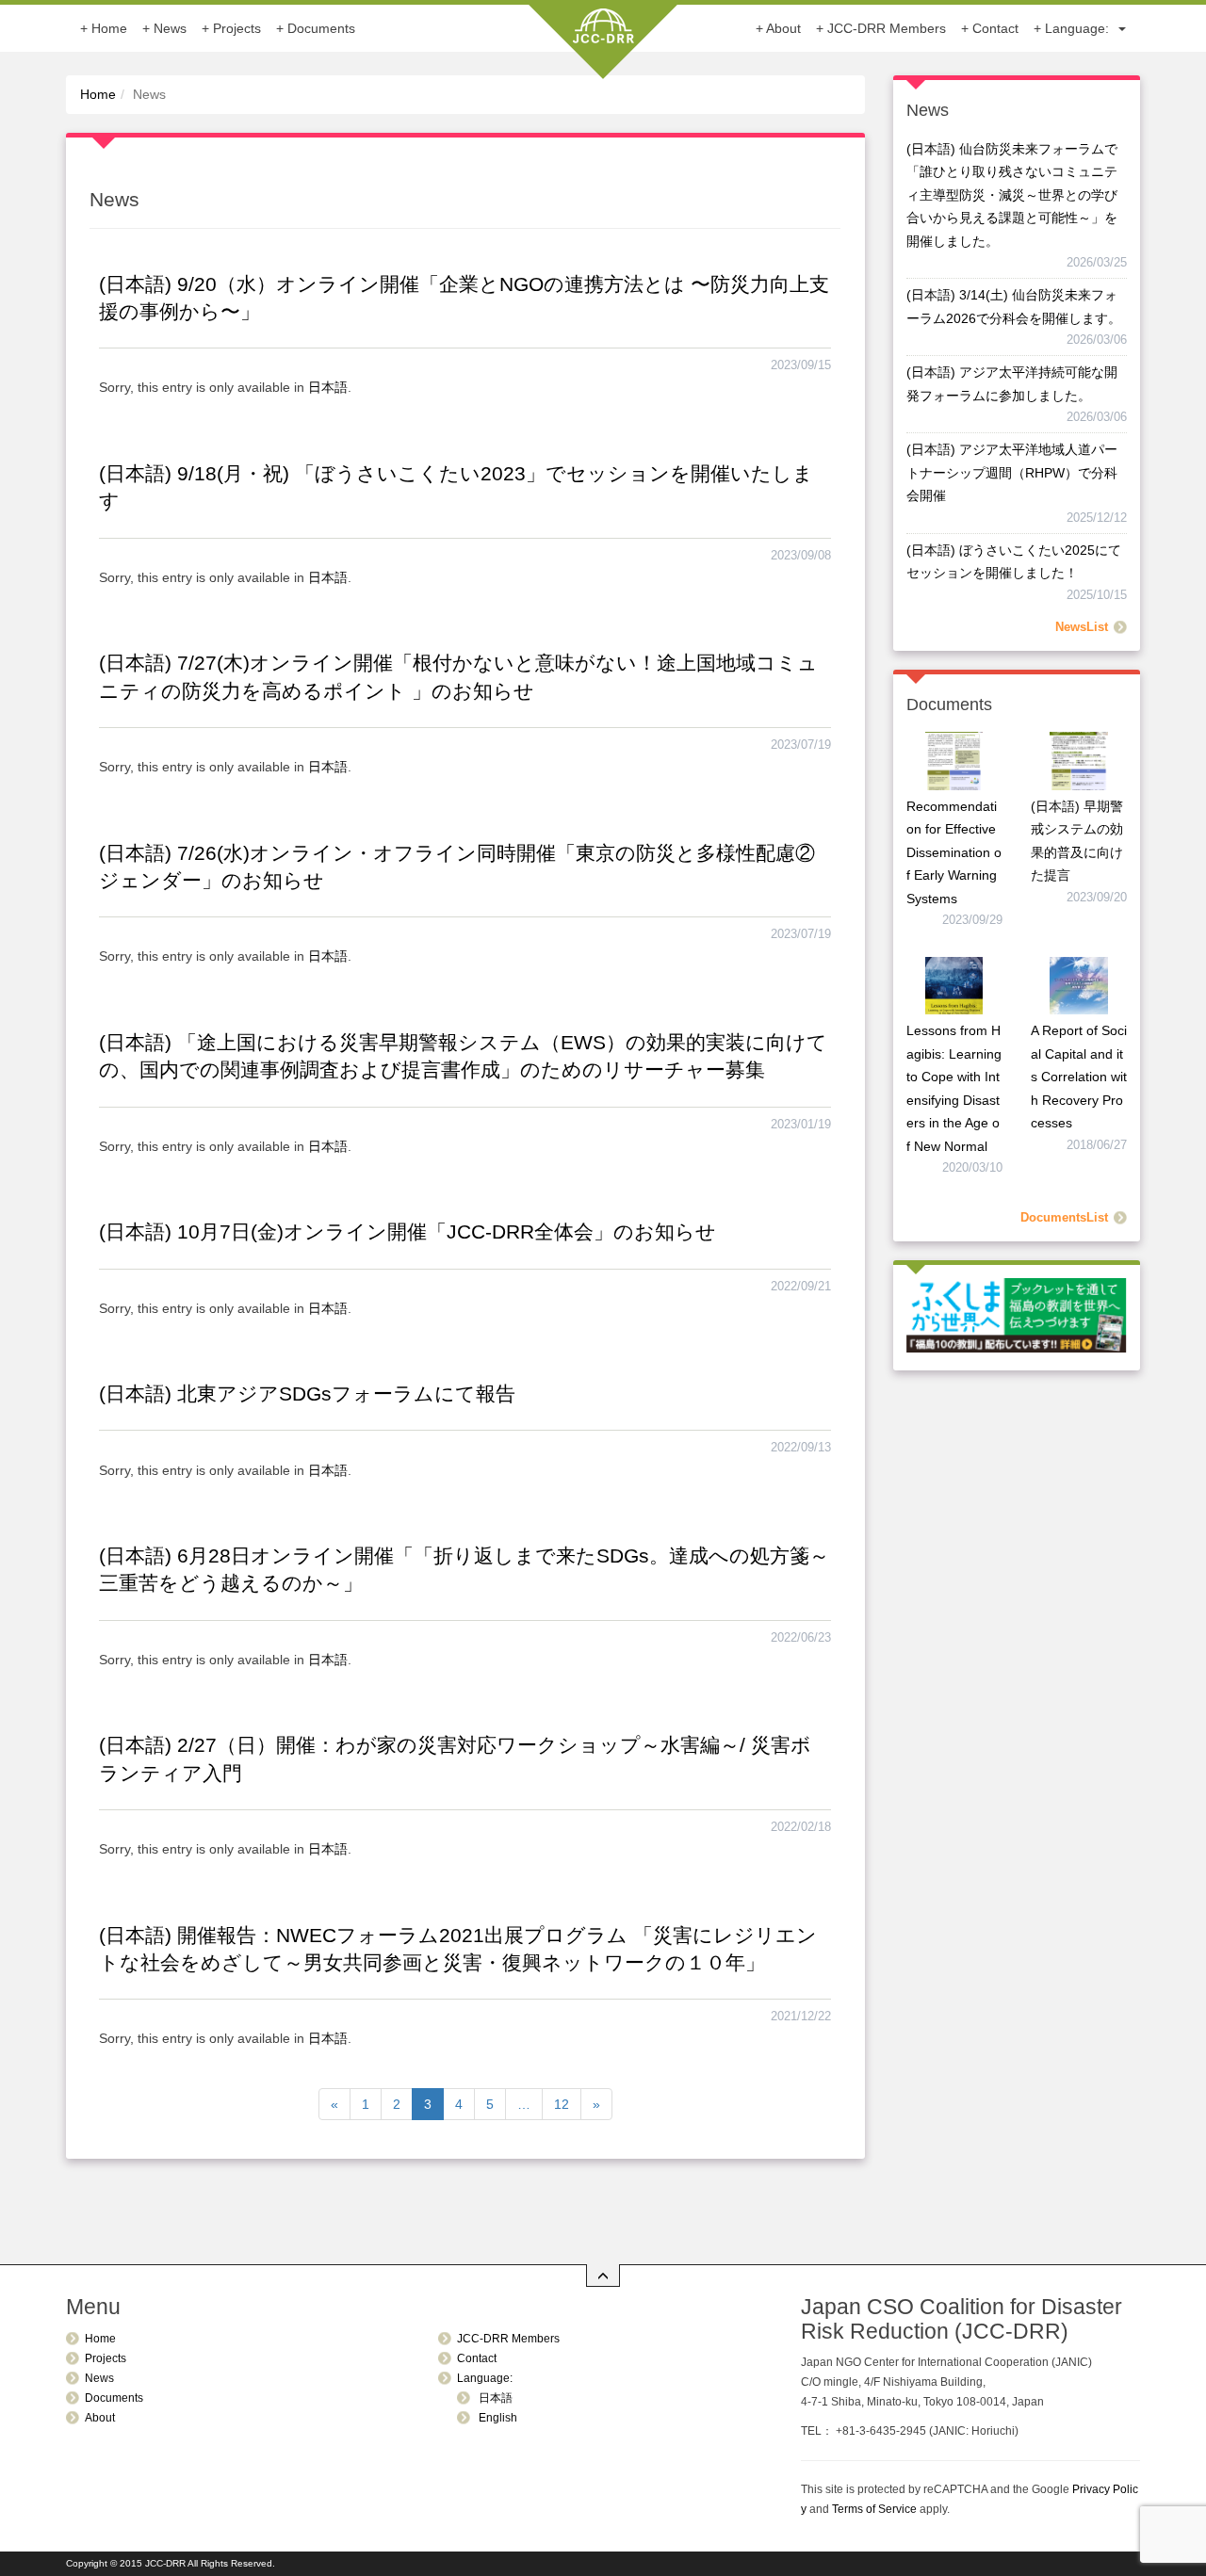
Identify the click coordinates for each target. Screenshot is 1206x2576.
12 (562, 2104)
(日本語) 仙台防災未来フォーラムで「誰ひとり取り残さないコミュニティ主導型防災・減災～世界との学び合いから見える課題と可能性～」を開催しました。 (1012, 195)
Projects (237, 28)
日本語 (328, 387)
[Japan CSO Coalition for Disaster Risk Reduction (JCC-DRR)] (603, 38)
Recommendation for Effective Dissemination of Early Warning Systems (954, 852)
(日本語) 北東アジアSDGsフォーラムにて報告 (307, 1393)
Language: (1079, 28)
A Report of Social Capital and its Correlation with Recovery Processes (1079, 1077)
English (497, 2418)
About (783, 28)
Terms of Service (874, 2509)
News (170, 28)
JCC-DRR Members (887, 28)
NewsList (1082, 627)
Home (109, 28)
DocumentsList (1064, 1218)
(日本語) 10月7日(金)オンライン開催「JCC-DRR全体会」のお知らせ (407, 1231)
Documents (321, 28)
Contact (995, 28)
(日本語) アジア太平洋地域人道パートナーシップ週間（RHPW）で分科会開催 (1012, 472)
